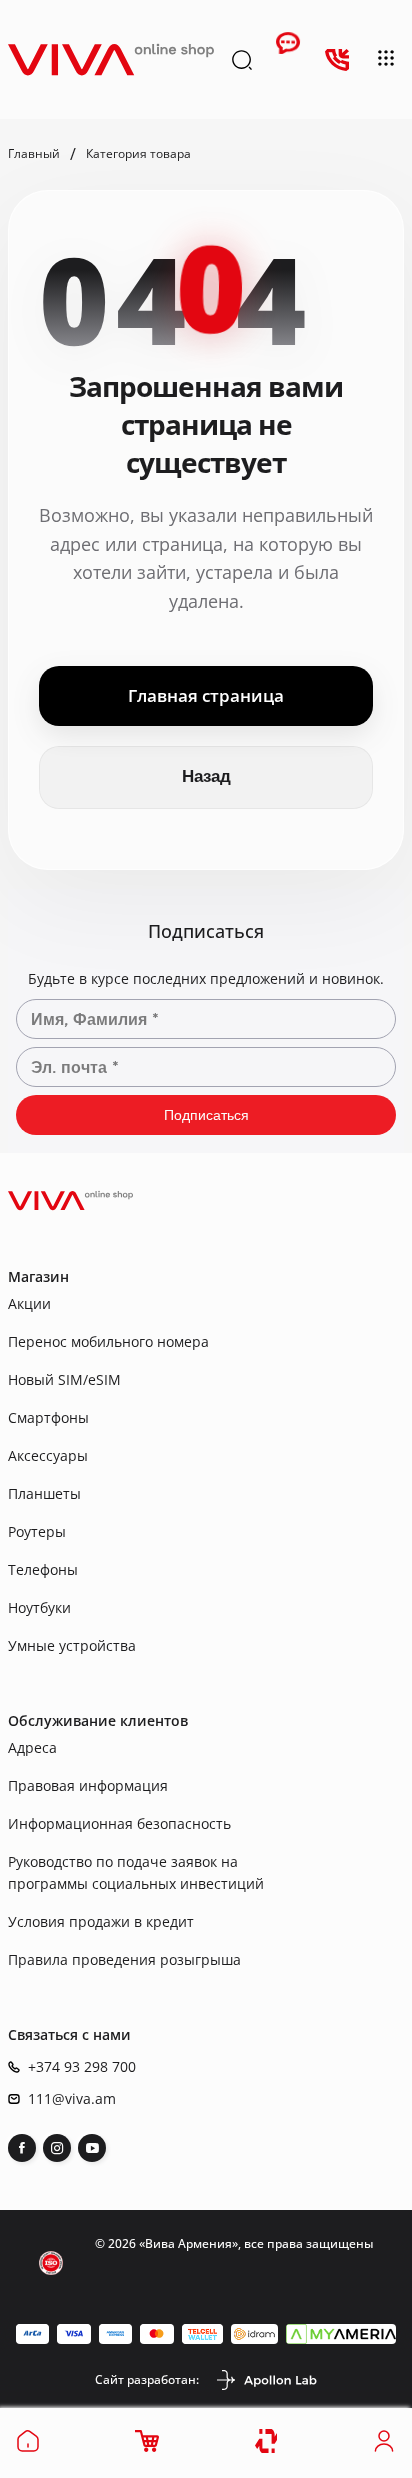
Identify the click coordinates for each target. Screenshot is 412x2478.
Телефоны (43, 1569)
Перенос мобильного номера (108, 1341)
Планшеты (44, 1493)
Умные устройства (72, 1645)
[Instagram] (57, 2148)
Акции (29, 1303)
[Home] (28, 2447)
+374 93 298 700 (82, 2067)
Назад (206, 776)
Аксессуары (48, 1455)
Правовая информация (88, 1785)
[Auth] (384, 2447)
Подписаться (206, 1115)
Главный (34, 154)
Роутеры (37, 1531)
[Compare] (267, 2441)
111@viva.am (72, 2099)
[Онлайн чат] (288, 59)
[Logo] (111, 59)
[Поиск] (242, 60)
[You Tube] (92, 2148)
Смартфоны (48, 1417)
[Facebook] (22, 2148)
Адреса (32, 1747)
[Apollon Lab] (266, 2380)
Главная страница (206, 695)
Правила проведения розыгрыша (124, 1959)
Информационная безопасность (119, 1823)
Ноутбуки (39, 1607)
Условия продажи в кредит (101, 1921)
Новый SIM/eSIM (64, 1379)
